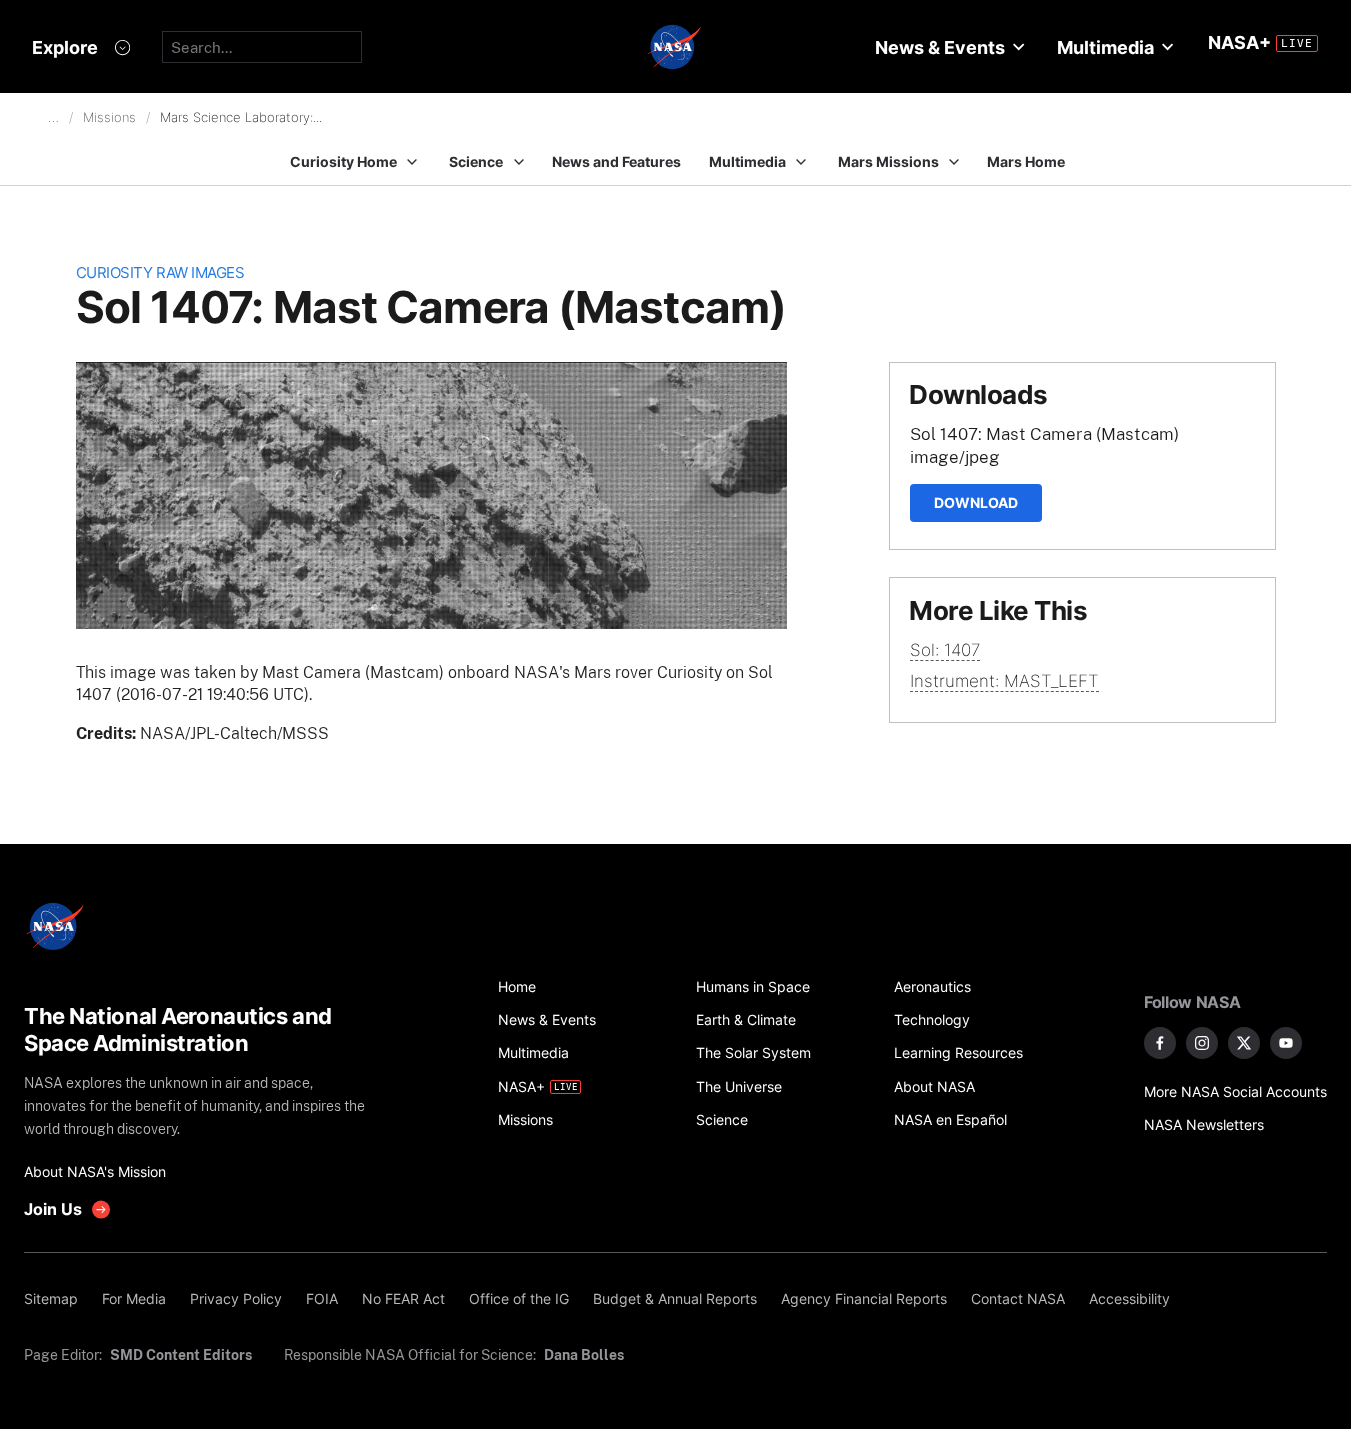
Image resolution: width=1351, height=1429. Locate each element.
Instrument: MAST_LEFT (1004, 681)
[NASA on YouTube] (1286, 1043)
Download (976, 502)
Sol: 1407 (945, 650)
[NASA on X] (1244, 1043)
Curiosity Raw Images (160, 272)
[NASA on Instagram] (1202, 1043)
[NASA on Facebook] (1160, 1043)
